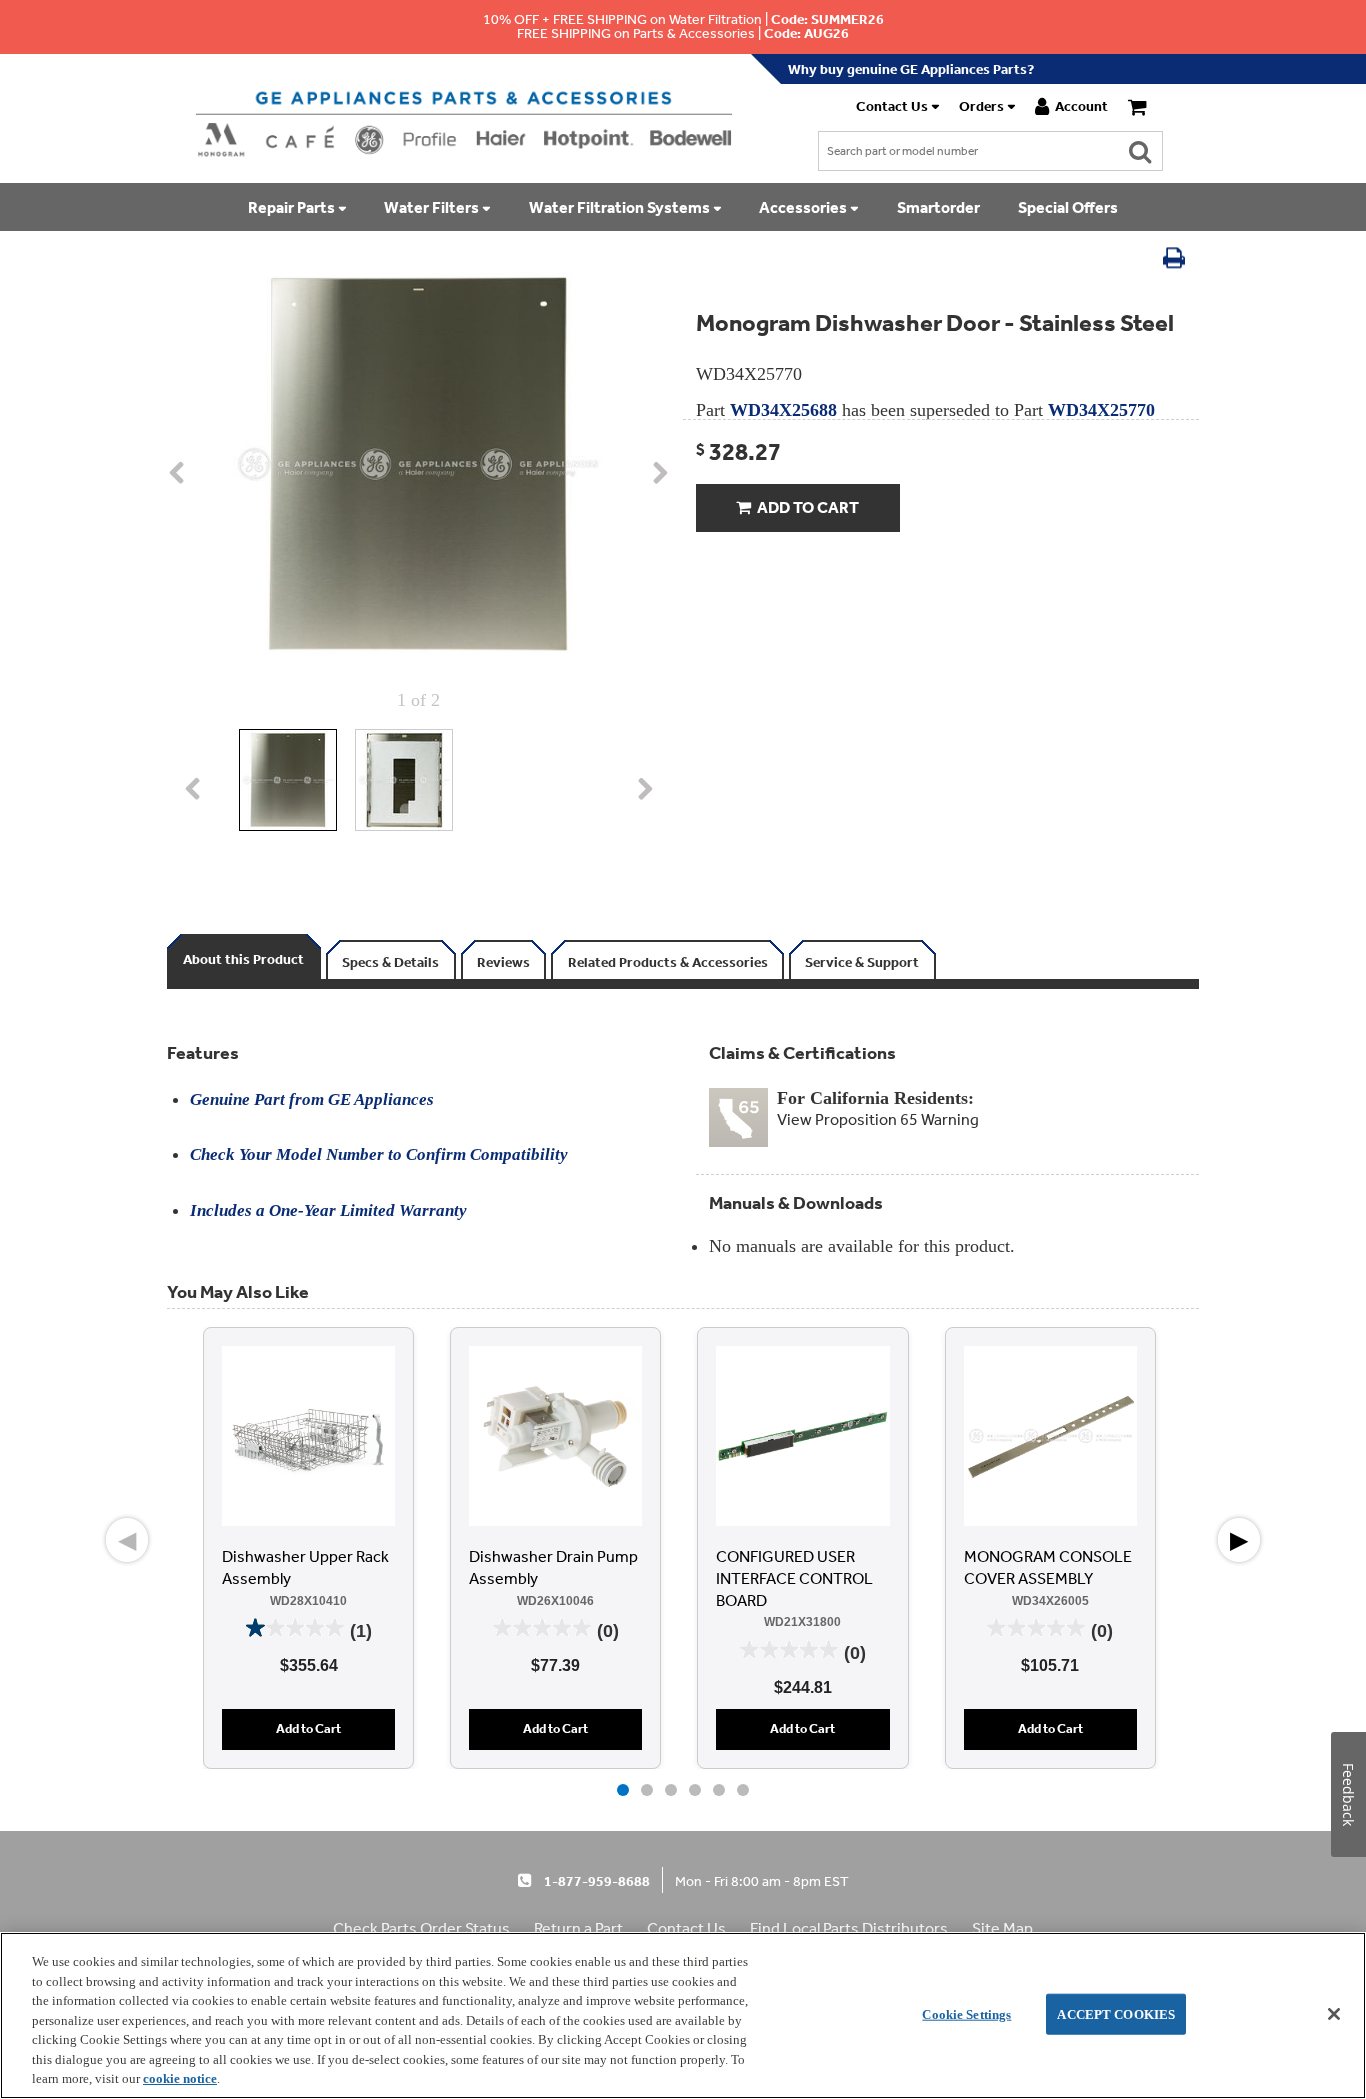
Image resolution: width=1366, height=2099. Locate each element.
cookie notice (180, 2078)
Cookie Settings (966, 2013)
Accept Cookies (1116, 2013)
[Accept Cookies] (1334, 2014)
